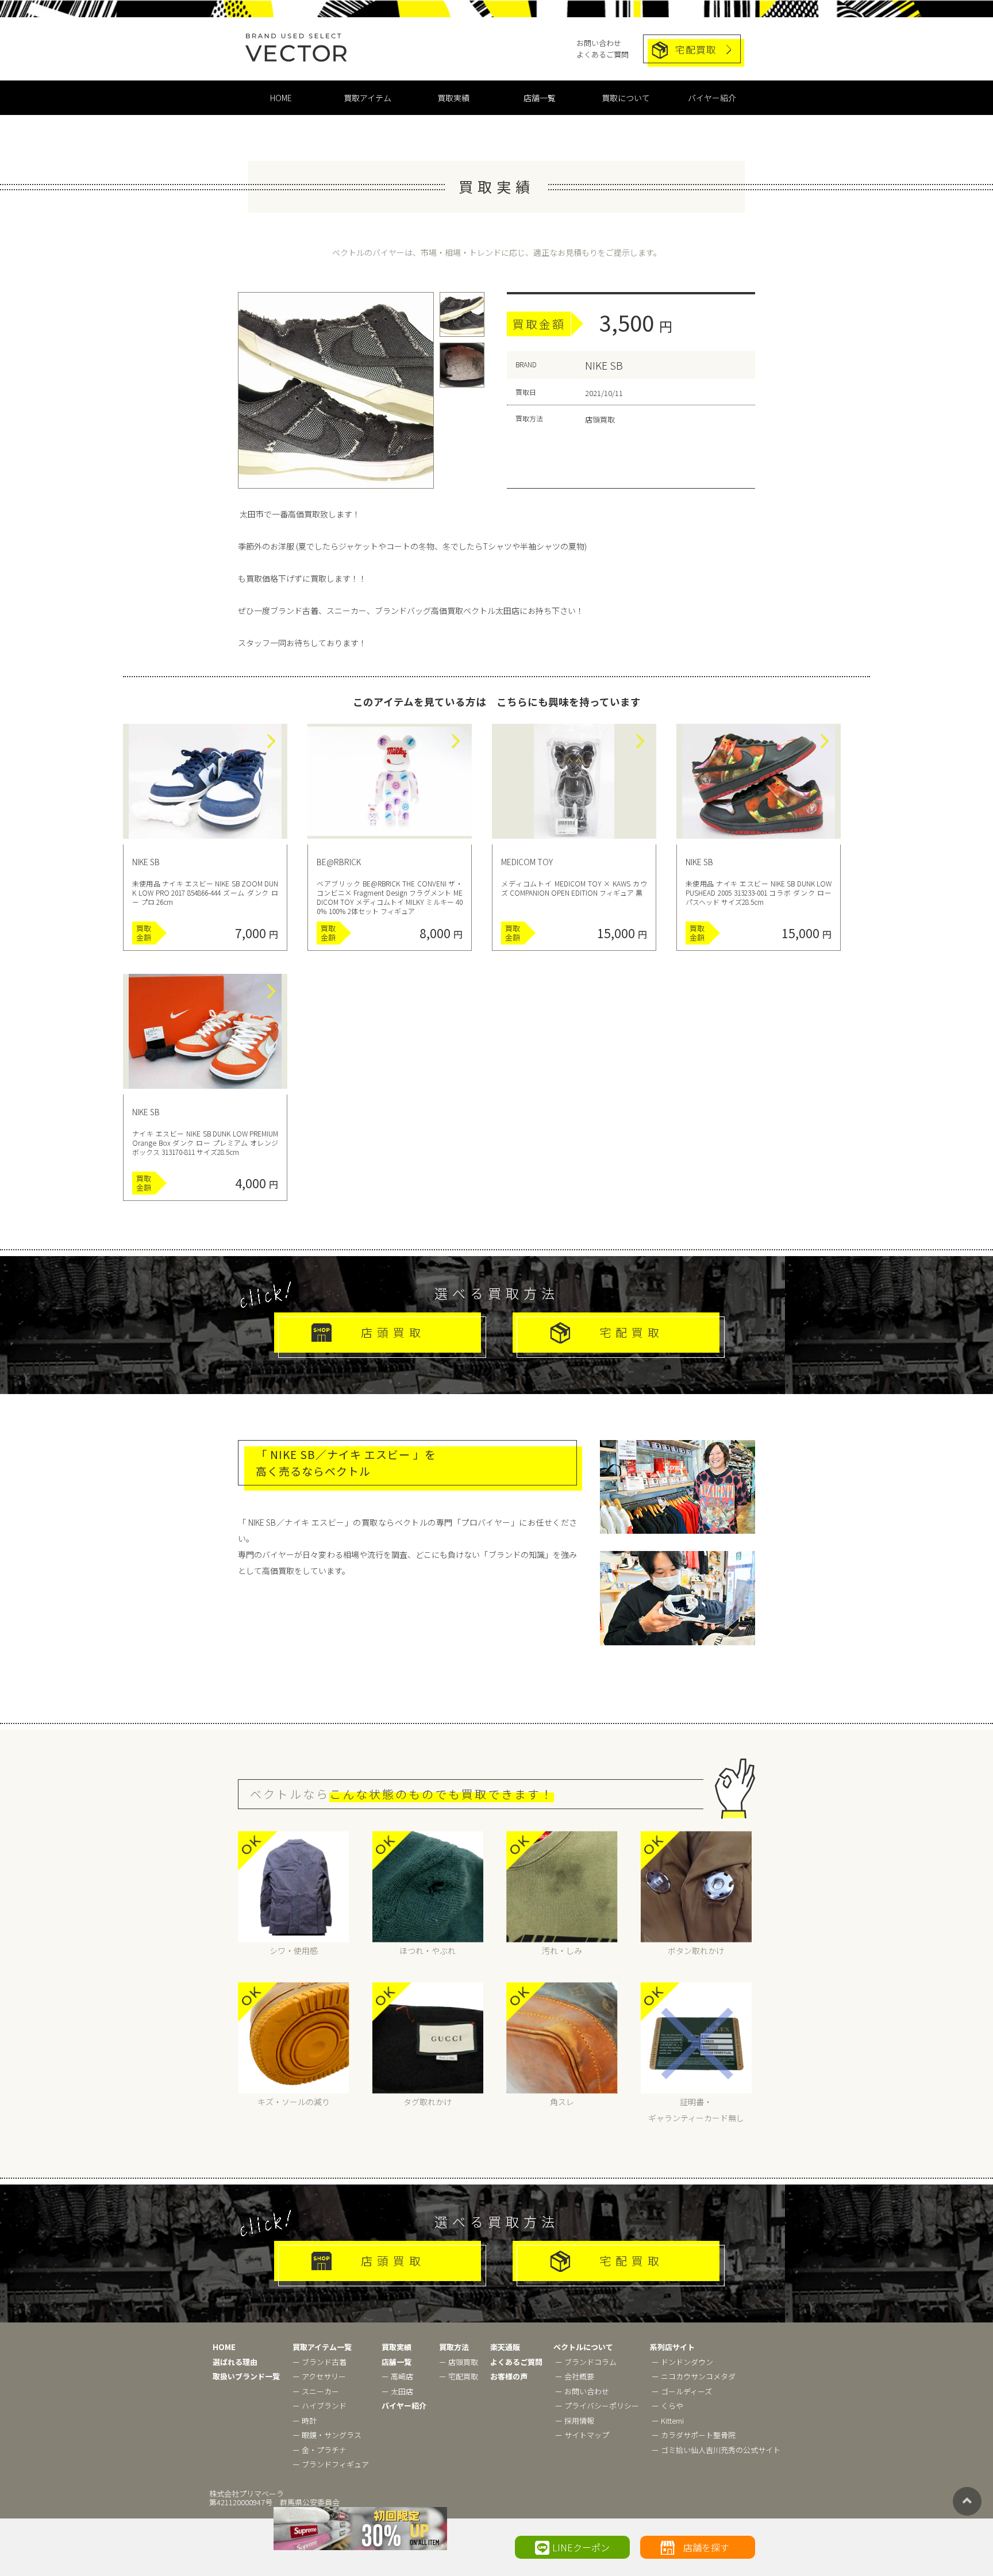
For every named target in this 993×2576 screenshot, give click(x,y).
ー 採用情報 (575, 2420)
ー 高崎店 (397, 2376)
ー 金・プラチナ (320, 2450)
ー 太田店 (397, 2391)
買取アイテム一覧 (322, 2347)
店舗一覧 (540, 98)
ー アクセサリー (319, 2376)
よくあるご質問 (603, 54)
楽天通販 (505, 2347)
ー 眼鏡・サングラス (327, 2435)
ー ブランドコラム (586, 2362)
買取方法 (454, 2347)
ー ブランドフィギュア (331, 2464)
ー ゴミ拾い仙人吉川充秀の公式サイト (716, 2450)
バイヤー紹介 (712, 98)
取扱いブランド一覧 (246, 2376)
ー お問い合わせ (582, 2391)
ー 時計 (305, 2420)
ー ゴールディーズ (682, 2391)
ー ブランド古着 (320, 2362)
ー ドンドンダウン (682, 2362)
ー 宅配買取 (459, 2376)
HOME (281, 98)
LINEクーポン (581, 2547)
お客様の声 (509, 2376)
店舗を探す (706, 2547)
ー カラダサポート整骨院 (694, 2435)
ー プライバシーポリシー (597, 2406)
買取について (626, 98)
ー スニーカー (316, 2391)
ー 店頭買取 (459, 2362)
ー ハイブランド (320, 2406)
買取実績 (453, 98)
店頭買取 (393, 1332)
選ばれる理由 (235, 2362)
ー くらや (667, 2406)
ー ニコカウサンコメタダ (694, 2376)
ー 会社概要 (575, 2376)
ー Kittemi (668, 2420)
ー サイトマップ (582, 2435)
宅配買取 (696, 49)
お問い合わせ (599, 43)
